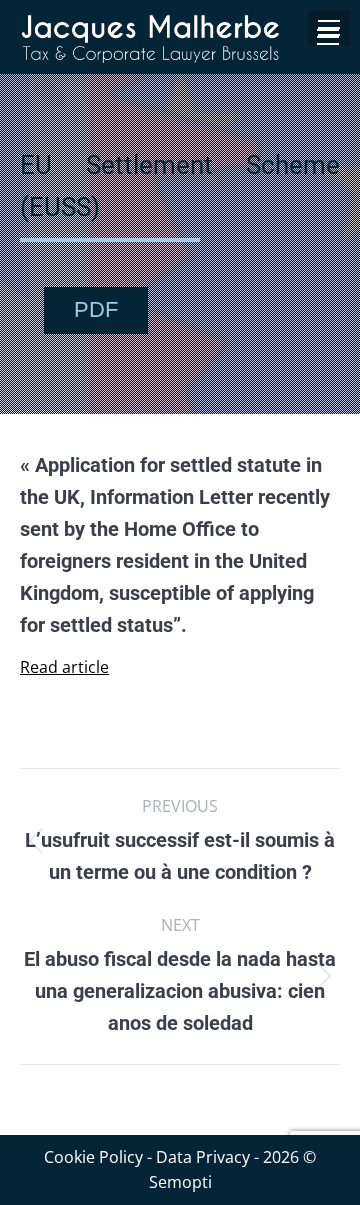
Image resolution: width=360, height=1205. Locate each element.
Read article (64, 667)
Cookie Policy (93, 1157)
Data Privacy (203, 1157)
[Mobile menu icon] (328, 37)
